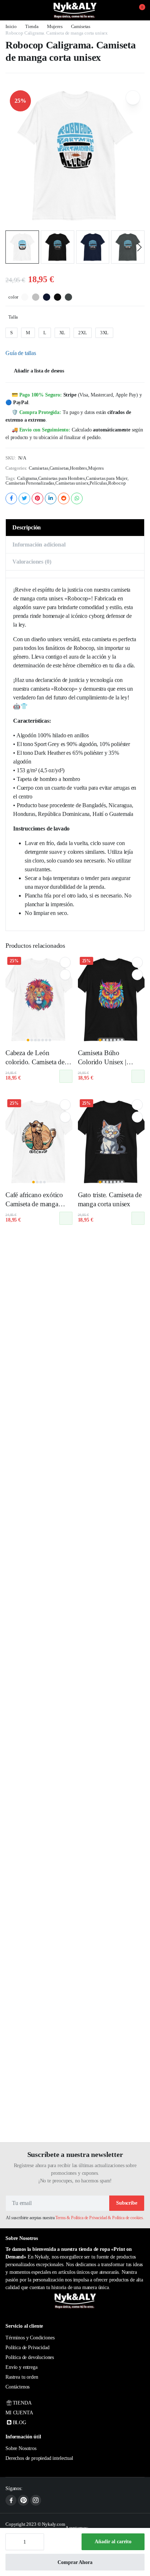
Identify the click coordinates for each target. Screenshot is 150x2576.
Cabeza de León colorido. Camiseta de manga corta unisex (35, 1062)
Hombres (78, 468)
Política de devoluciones (30, 2357)
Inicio (11, 26)
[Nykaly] (75, 10)
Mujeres (55, 26)
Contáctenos (17, 2387)
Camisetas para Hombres (62, 478)
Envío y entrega (21, 2367)
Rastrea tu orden (22, 2377)
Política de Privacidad (27, 2348)
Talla (13, 317)
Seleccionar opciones (66, 1076)
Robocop (117, 483)
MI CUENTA (19, 2413)
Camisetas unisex (72, 483)
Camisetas (81, 26)
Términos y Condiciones (30, 2338)
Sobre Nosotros (21, 2448)
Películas (98, 483)
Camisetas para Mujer (107, 478)
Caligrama (27, 478)
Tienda (32, 26)
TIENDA (22, 2403)
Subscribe (127, 2203)
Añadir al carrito (113, 2542)
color (13, 297)
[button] (138, 10)
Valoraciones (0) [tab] (32, 562)
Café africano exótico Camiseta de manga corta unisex (34, 1204)
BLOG (19, 2423)
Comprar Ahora (75, 2562)
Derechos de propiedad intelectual (39, 2458)
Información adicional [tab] (39, 545)
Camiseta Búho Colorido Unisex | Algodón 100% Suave (109, 1062)
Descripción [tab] (27, 527)
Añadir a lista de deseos (39, 371)
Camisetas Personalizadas (30, 483)
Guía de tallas (21, 353)
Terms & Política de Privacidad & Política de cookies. (100, 2218)
